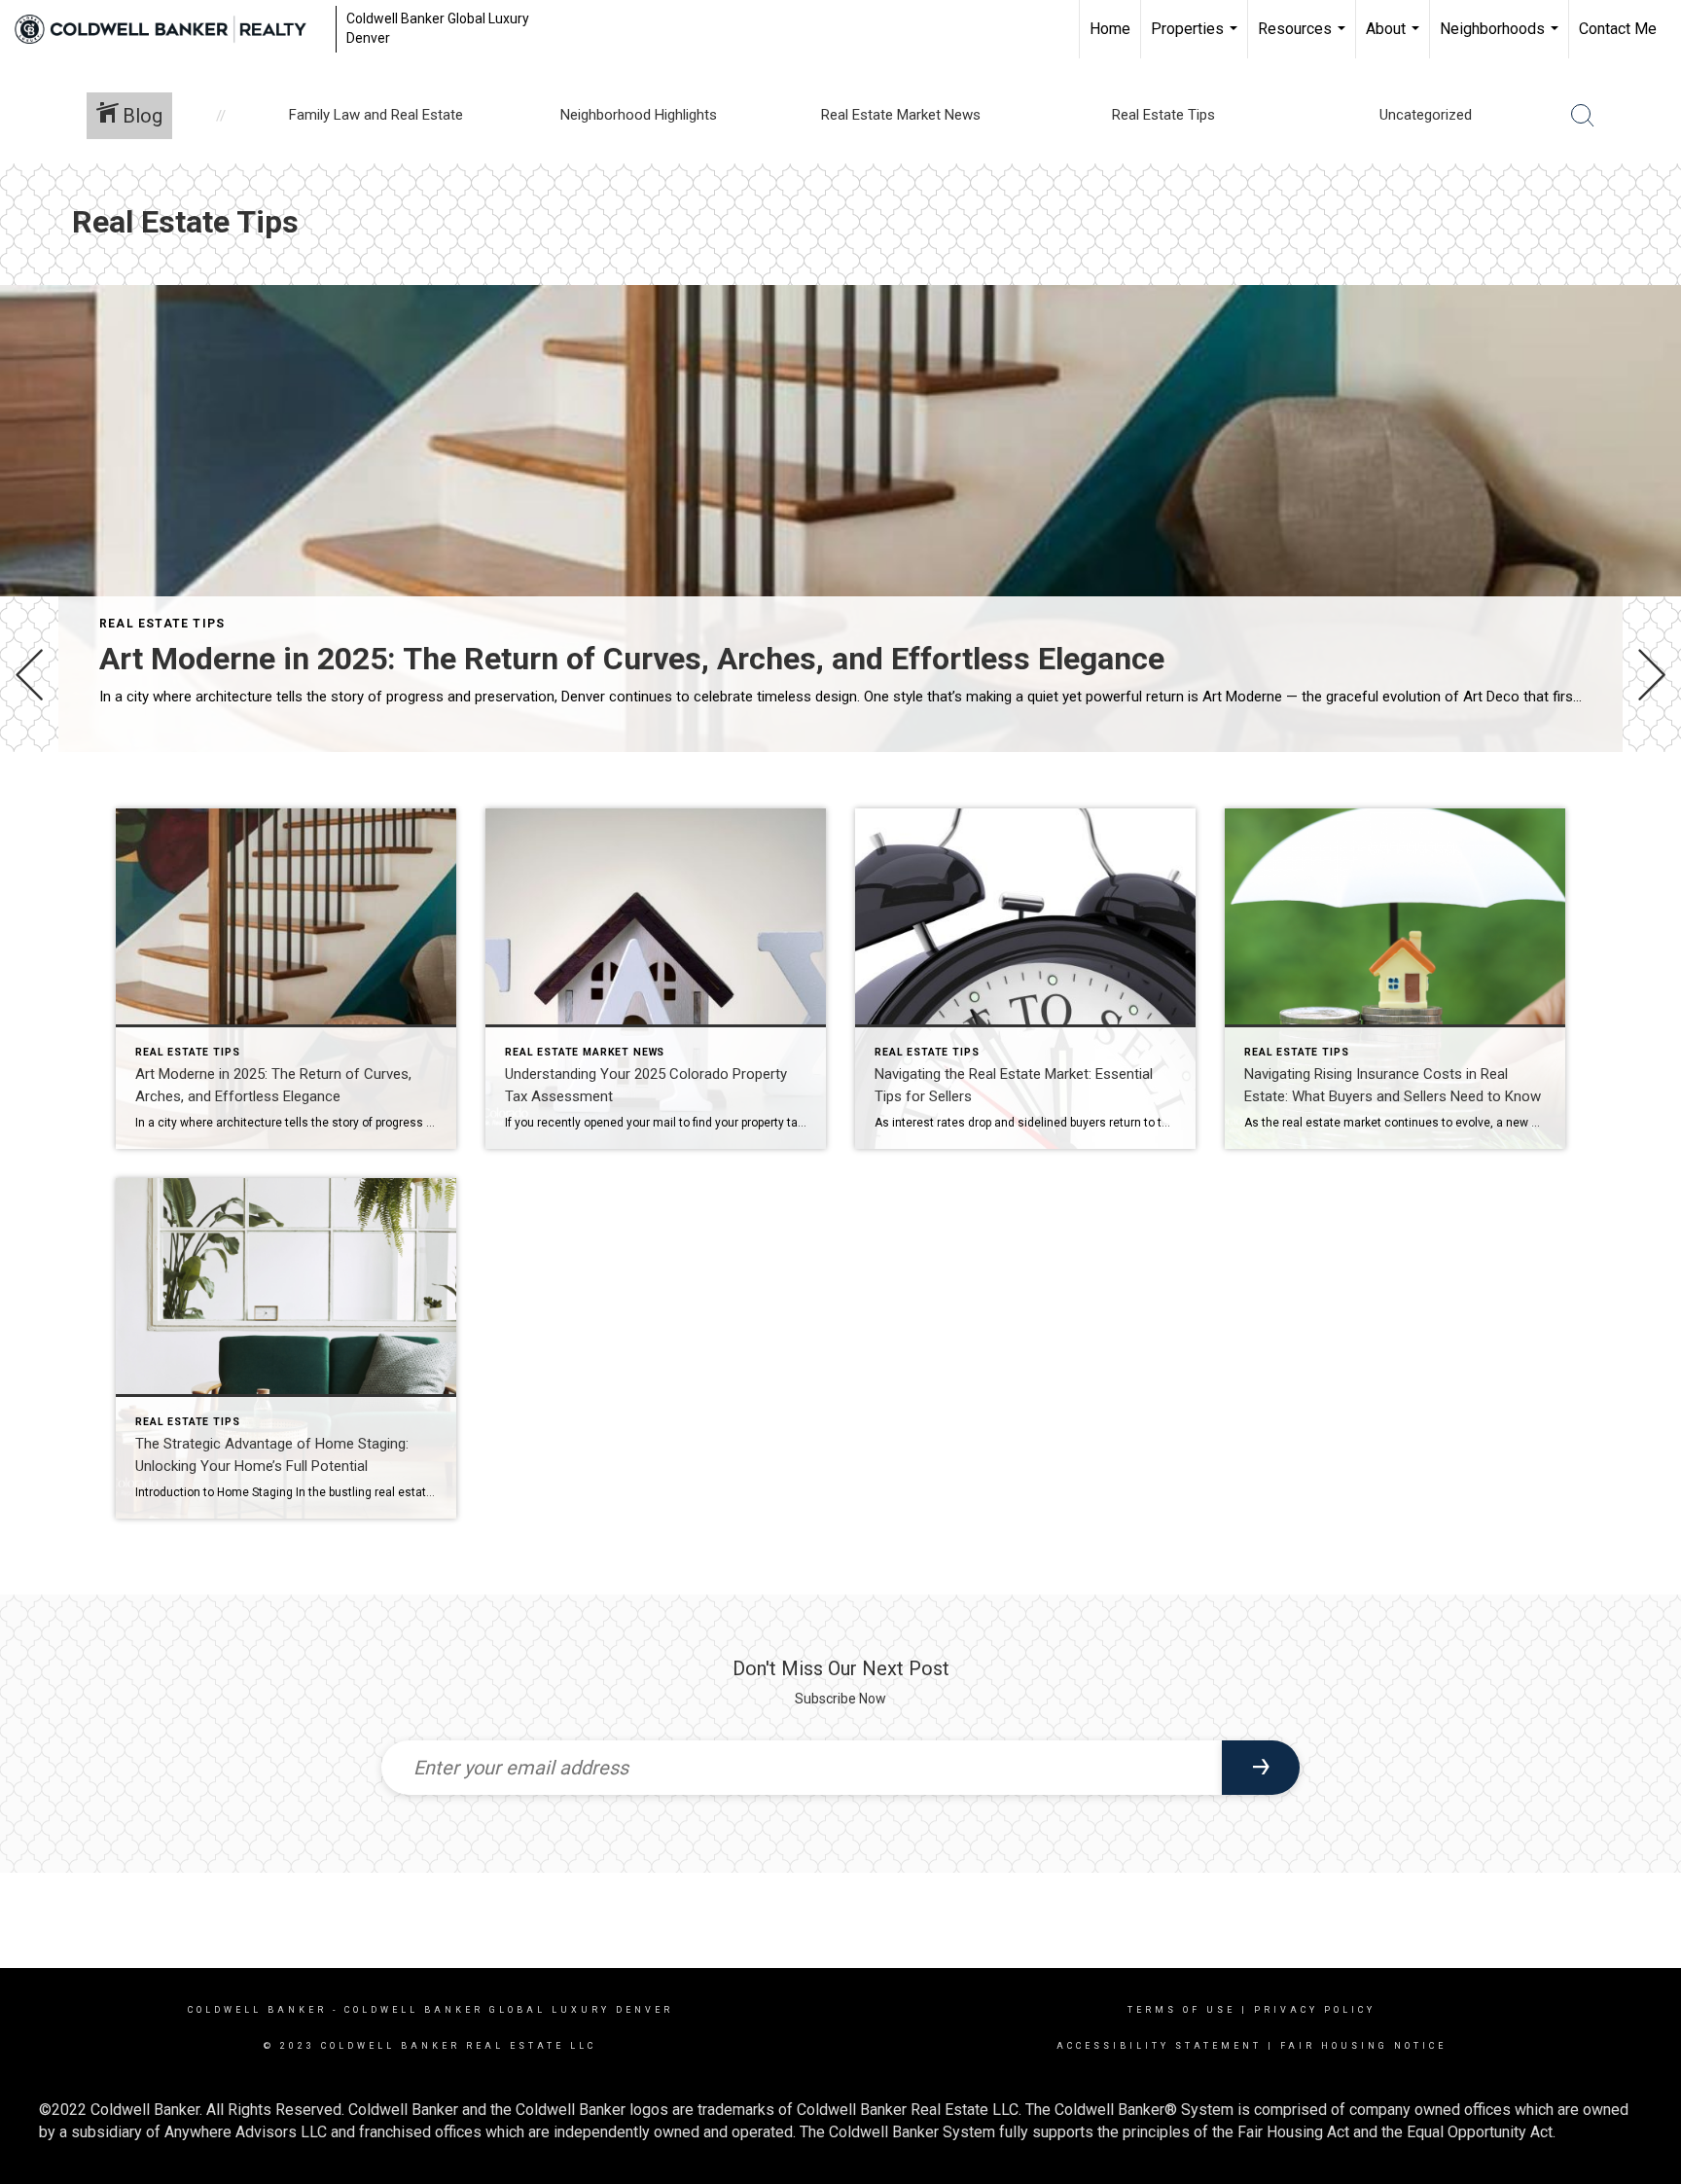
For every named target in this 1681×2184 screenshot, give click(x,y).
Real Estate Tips (162, 624)
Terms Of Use (1181, 2010)
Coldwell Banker (257, 2010)
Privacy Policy (1315, 2010)
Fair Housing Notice (1363, 2046)
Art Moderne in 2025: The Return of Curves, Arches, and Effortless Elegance (632, 659)
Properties (1197, 39)
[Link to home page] (170, 29)
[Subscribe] (1261, 1768)
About (1395, 39)
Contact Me (1618, 29)
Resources (1304, 39)
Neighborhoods (1502, 39)
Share (1650, 806)
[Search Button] (1583, 116)
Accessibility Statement (1159, 2046)
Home (1110, 29)
